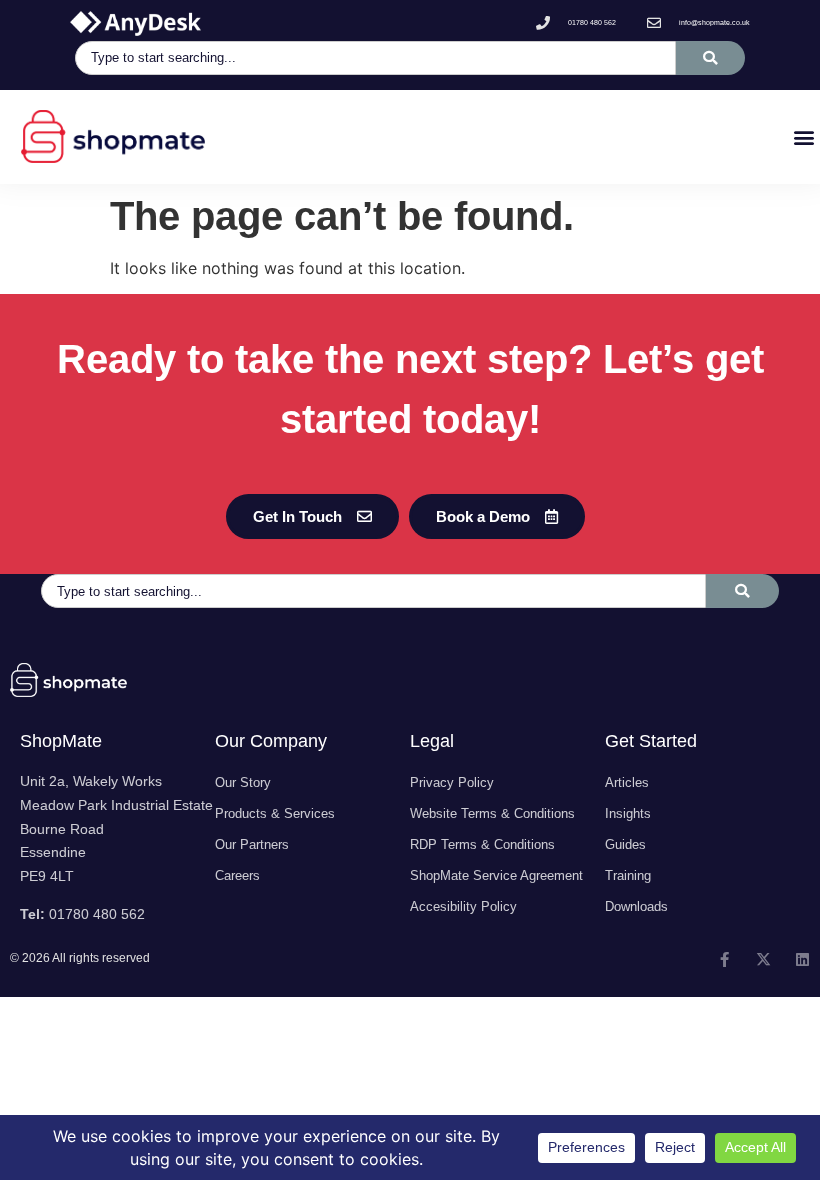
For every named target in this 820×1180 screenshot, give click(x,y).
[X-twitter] (763, 959)
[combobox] (375, 58)
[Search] (710, 58)
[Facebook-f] (724, 959)
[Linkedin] (802, 959)
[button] (803, 136)
